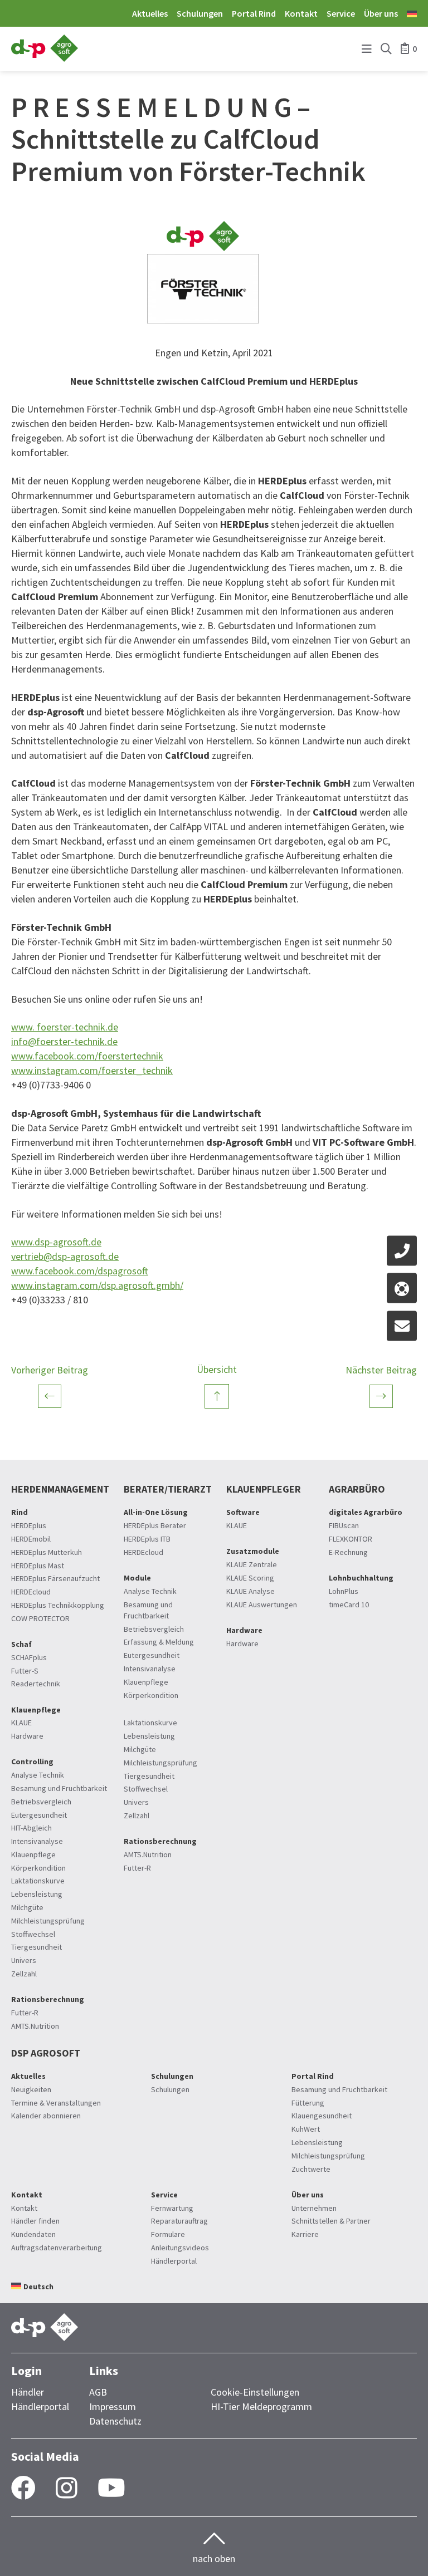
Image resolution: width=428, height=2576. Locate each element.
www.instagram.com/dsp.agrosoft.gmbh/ (97, 1285)
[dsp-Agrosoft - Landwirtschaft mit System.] (45, 58)
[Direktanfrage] (402, 1326)
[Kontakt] (402, 1250)
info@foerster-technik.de (64, 1041)
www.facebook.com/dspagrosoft (80, 1271)
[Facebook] (23, 2489)
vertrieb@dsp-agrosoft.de (65, 1256)
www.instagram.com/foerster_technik (92, 1070)
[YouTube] (111, 2489)
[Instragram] (67, 2489)
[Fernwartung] (402, 1288)
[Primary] (367, 49)
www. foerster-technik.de (65, 1027)
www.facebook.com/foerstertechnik (87, 1056)
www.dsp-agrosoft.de (56, 1242)
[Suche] (386, 49)
